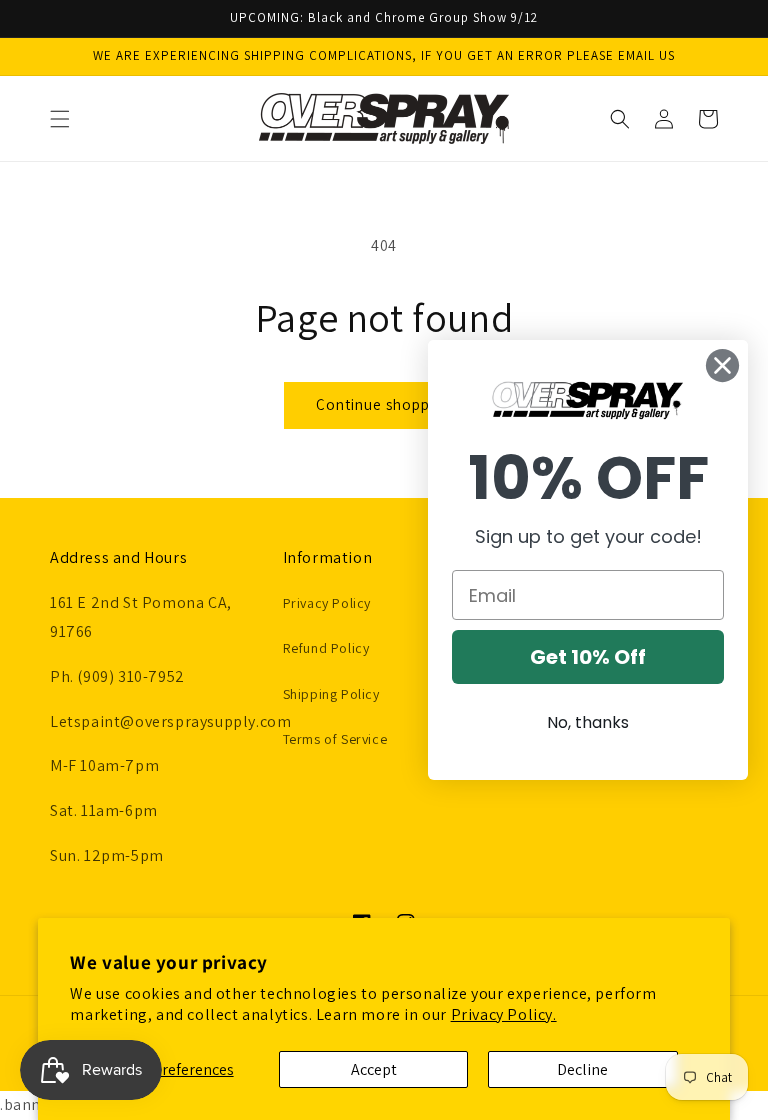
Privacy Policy (327, 603)
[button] (60, 119)
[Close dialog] (722, 365)
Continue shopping (384, 404)
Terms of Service (335, 739)
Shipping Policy (331, 694)
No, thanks (588, 722)
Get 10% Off (588, 657)
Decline (582, 1069)
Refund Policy (326, 648)
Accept (374, 1069)
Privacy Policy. (504, 1014)
